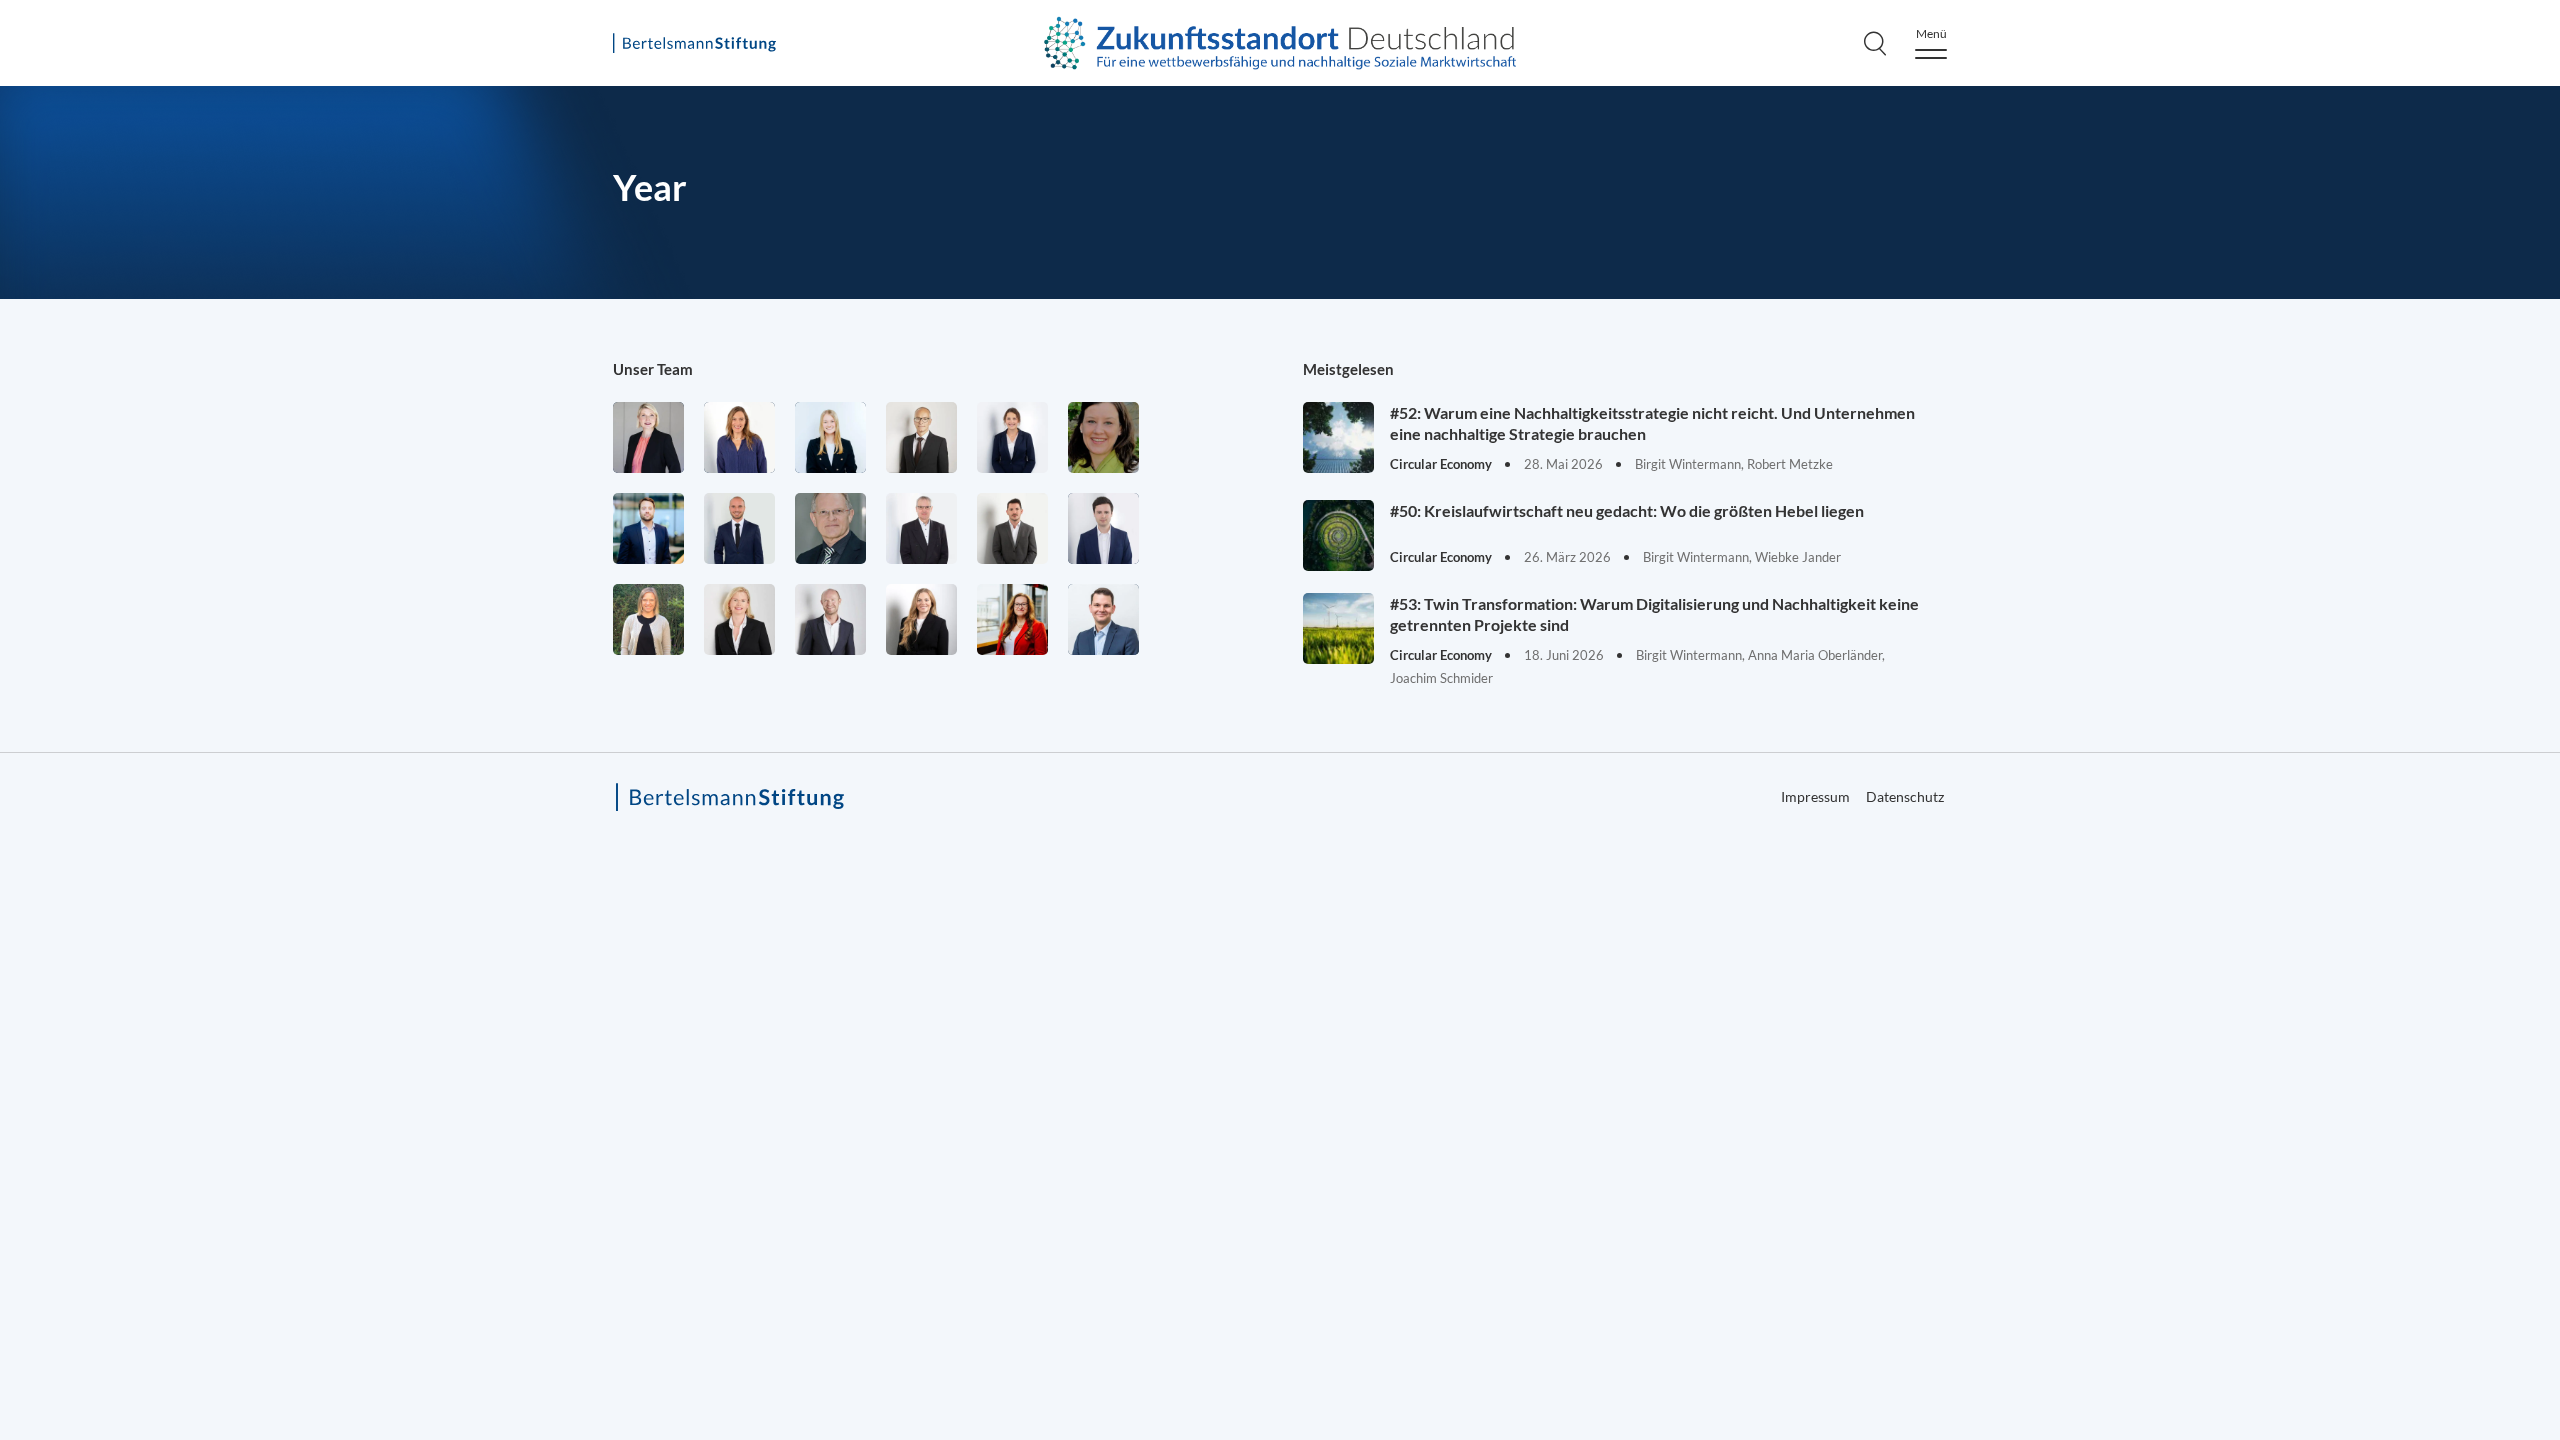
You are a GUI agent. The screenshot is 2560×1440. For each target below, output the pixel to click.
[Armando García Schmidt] (921, 437)
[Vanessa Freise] (830, 437)
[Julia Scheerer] (648, 619)
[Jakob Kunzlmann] (648, 528)
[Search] (1875, 43)
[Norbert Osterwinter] (830, 528)
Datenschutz (1905, 796)
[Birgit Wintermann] (1012, 619)
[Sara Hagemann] (1012, 437)
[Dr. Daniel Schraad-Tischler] (830, 619)
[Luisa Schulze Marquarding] (921, 619)
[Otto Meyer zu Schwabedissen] (739, 528)
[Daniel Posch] (1012, 528)
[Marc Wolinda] (1103, 619)
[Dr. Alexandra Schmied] (739, 619)
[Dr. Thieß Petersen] (921, 528)
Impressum (2441, 706)
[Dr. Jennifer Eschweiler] (739, 437)
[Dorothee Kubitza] (1103, 437)
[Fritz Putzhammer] (1103, 528)
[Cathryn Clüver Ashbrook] (648, 437)
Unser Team (653, 369)
